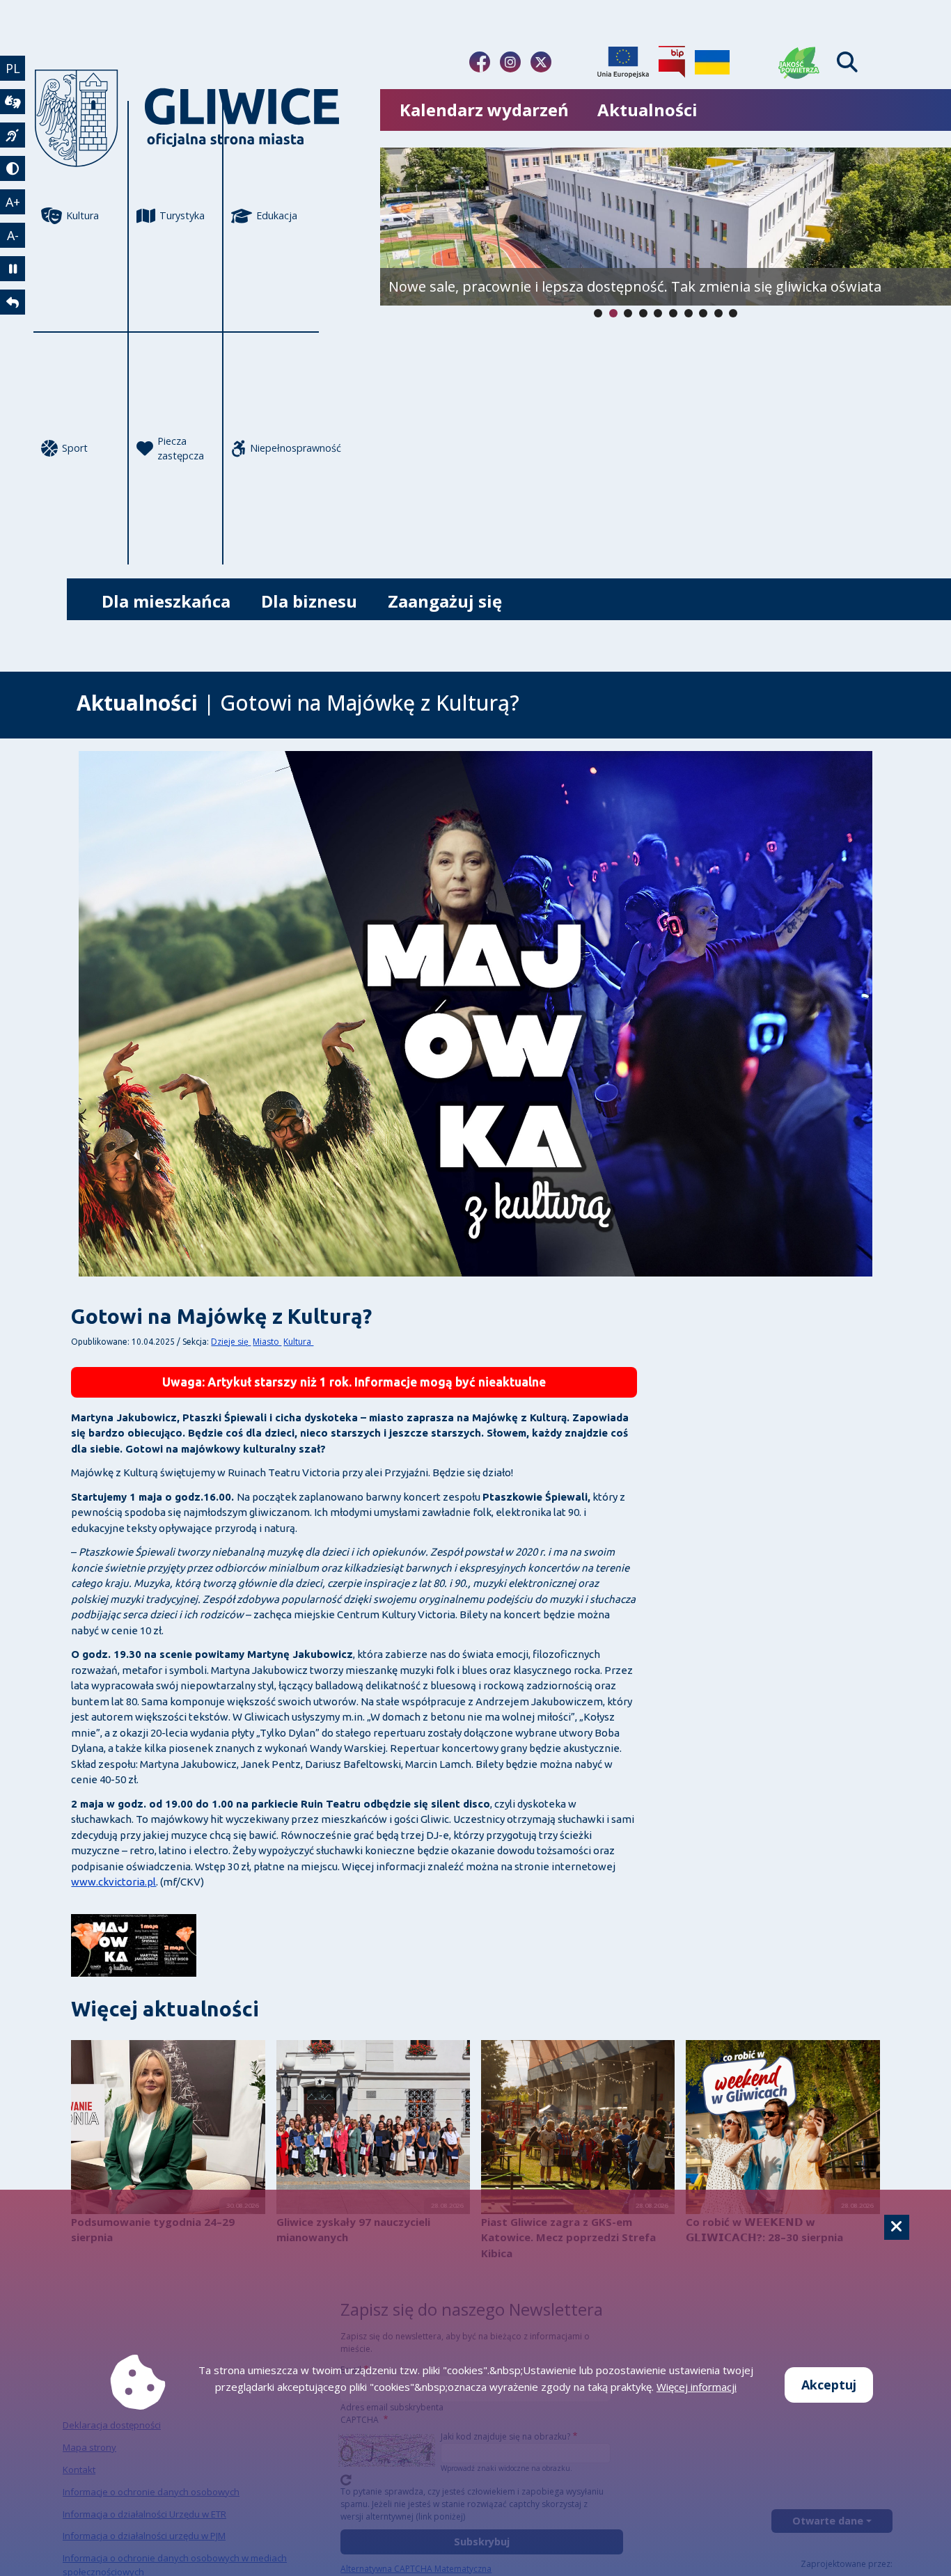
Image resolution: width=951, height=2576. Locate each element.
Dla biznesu (309, 601)
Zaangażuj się (445, 601)
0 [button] (598, 313)
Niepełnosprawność (284, 448)
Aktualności (647, 110)
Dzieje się (231, 1342)
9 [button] (733, 313)
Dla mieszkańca (166, 601)
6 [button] (689, 313)
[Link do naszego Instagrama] (510, 62)
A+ (13, 202)
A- (13, 235)
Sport (75, 448)
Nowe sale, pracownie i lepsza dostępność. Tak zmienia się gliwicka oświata (635, 286)
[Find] (847, 62)
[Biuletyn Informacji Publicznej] (672, 62)
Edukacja (277, 215)
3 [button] (643, 313)
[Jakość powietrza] (799, 62)
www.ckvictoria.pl (113, 1882)
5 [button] (673, 313)
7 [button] (703, 313)
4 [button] (658, 313)
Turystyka (182, 215)
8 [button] (718, 313)
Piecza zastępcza (181, 449)
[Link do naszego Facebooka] (480, 62)
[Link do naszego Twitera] (541, 62)
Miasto (267, 1342)
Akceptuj (829, 2385)
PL (13, 68)
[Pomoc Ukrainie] (712, 62)
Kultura (82, 215)
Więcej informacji (697, 2387)
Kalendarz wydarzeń (484, 110)
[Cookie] (897, 2227)
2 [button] (628, 313)
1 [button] (613, 313)
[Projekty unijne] (623, 62)
